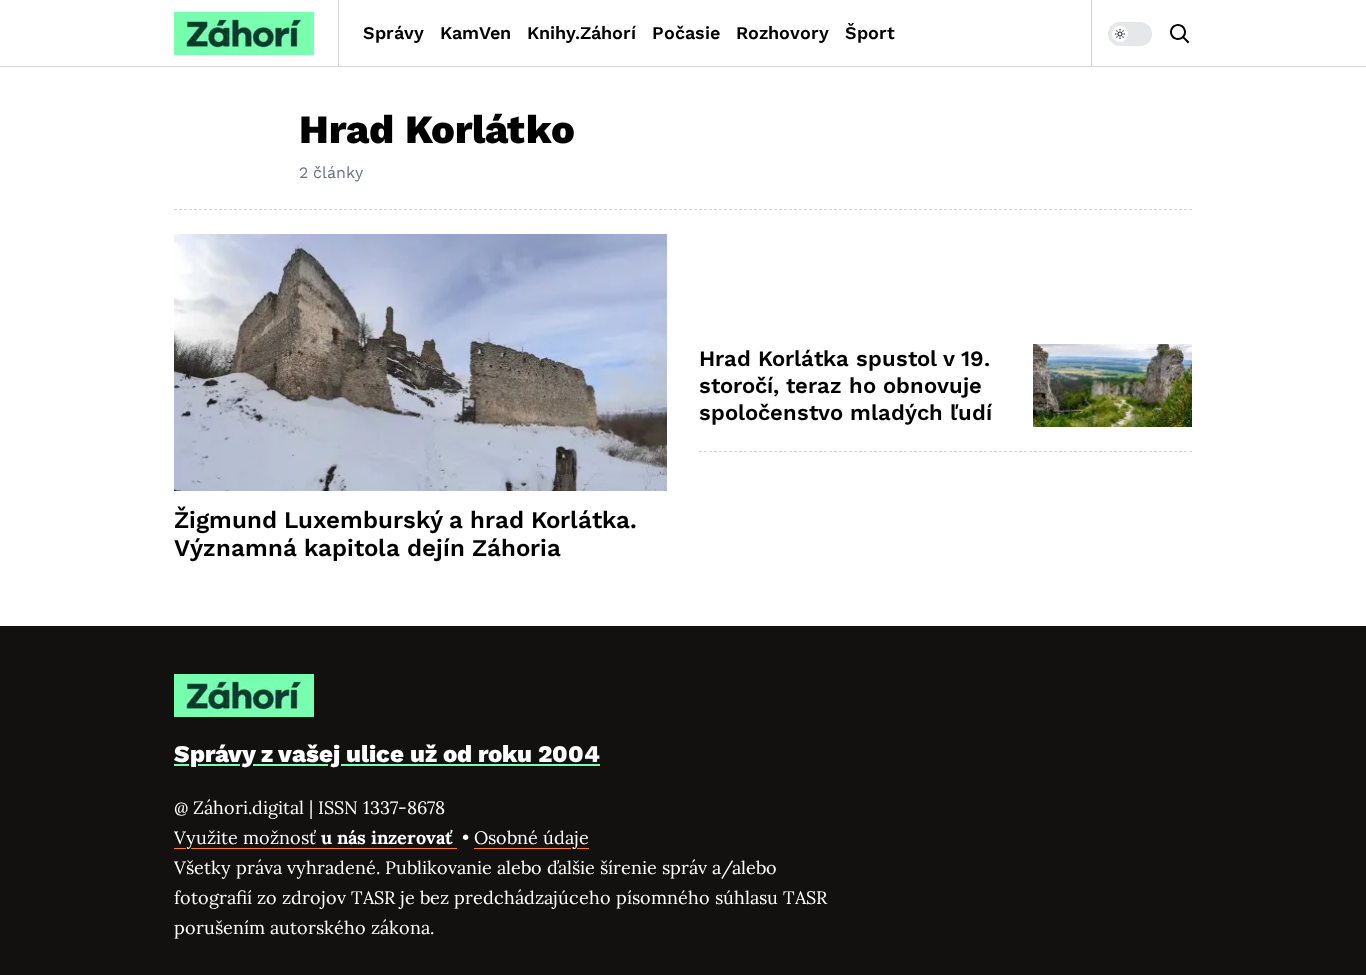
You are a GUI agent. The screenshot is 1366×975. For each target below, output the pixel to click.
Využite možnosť (315, 837)
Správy (393, 32)
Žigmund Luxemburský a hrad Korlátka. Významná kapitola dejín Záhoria (405, 534)
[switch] (1130, 34)
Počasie (686, 32)
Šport (870, 32)
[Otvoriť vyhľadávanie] (1180, 34)
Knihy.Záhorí (581, 32)
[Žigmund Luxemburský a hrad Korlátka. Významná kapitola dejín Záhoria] (420, 362)
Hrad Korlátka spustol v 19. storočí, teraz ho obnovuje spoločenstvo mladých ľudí (845, 386)
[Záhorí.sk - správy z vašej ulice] (244, 33)
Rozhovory (782, 32)
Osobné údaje (531, 837)
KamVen (475, 32)
